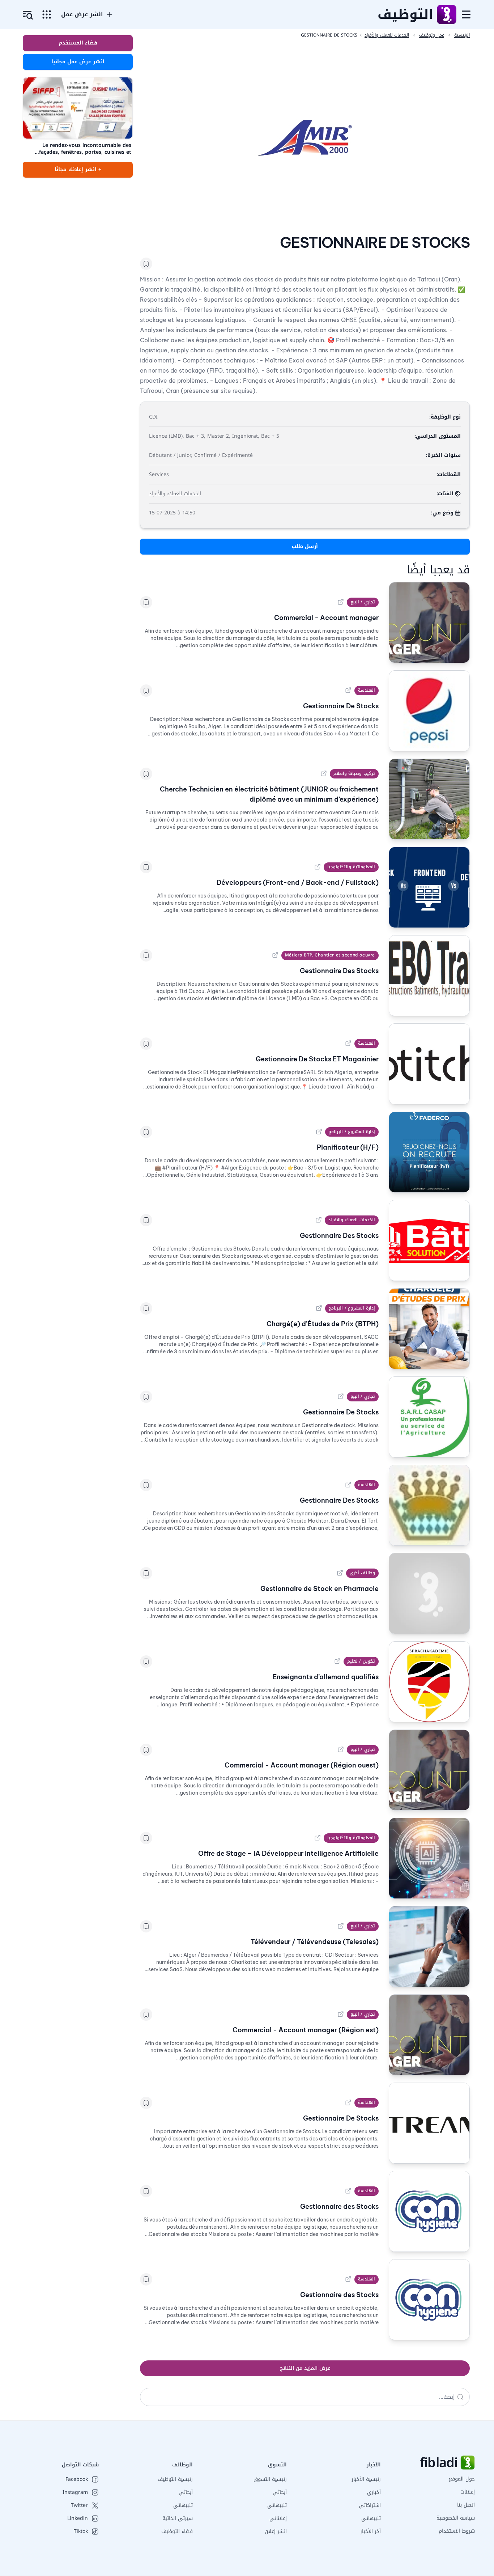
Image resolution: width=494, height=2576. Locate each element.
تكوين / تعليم (361, 1661)
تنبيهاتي (371, 2518)
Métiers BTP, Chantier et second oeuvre (330, 955)
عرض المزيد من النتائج (305, 2368)
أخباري (374, 2492)
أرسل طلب (305, 546)
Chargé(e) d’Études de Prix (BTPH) (323, 1324)
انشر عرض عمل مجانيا (78, 62)
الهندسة (367, 690)
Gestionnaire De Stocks (341, 706)
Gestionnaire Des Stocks (339, 971)
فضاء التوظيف (177, 2531)
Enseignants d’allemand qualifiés (326, 1677)
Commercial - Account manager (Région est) (306, 2030)
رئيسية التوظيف (175, 2479)
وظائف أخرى (362, 1573)
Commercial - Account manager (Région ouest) (302, 1765)
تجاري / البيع (363, 602)
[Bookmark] (146, 264)
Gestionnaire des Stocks (339, 2206)
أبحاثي (280, 2492)
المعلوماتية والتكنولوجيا (351, 867)
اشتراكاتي (370, 2505)
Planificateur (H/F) (348, 1147)
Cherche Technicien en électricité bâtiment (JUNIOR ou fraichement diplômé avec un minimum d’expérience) (269, 794)
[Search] (460, 2397)
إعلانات (468, 2492)
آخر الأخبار (370, 2531)
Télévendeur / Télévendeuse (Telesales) (315, 1942)
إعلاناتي (278, 2518)
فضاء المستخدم (78, 43)
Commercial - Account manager (326, 618)
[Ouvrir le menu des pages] (47, 14)
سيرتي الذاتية (178, 2518)
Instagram (75, 2492)
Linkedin (78, 2518)
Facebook (77, 2479)
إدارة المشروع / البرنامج (352, 1132)
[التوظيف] (446, 14)
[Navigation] (466, 14)
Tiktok (81, 2532)
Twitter (79, 2505)
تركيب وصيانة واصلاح (354, 773)
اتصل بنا (466, 2505)
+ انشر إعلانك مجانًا (78, 169)
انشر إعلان (276, 2531)
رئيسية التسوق (270, 2479)
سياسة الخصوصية (456, 2518)
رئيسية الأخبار (366, 2479)
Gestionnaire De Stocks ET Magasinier (317, 1059)
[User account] (28, 15)
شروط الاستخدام (457, 2531)
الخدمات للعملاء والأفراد (352, 1220)
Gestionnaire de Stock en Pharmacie (320, 1589)
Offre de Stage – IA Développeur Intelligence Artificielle (288, 1853)
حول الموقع (462, 2479)
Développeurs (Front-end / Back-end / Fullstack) (298, 882)
